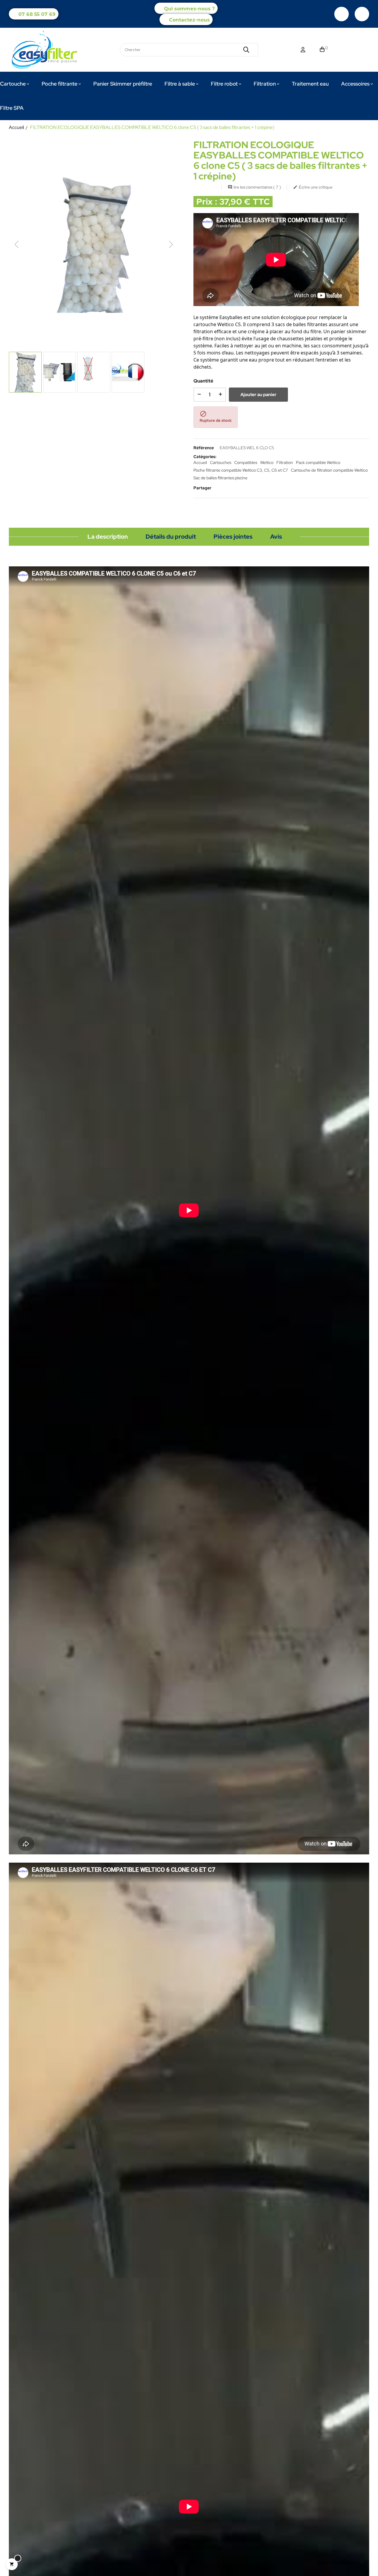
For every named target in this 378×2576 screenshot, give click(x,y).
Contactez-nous (189, 20)
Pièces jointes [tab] (233, 537)
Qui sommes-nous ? (189, 9)
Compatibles (246, 462)
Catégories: (205, 457)
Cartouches (221, 462)
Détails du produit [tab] (171, 537)
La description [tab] (108, 537)
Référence (204, 448)
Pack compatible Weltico (318, 462)
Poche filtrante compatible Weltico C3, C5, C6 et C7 (241, 470)
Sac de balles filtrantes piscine (220, 478)
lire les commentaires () (254, 187)
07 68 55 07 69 (37, 14)
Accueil (200, 462)
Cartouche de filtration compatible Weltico (329, 470)
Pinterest (238, 488)
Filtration (285, 462)
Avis (276, 537)
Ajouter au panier (258, 395)
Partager (220, 488)
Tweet (229, 488)
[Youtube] (362, 14)
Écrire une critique (313, 187)
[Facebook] (342, 14)
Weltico (267, 462)
